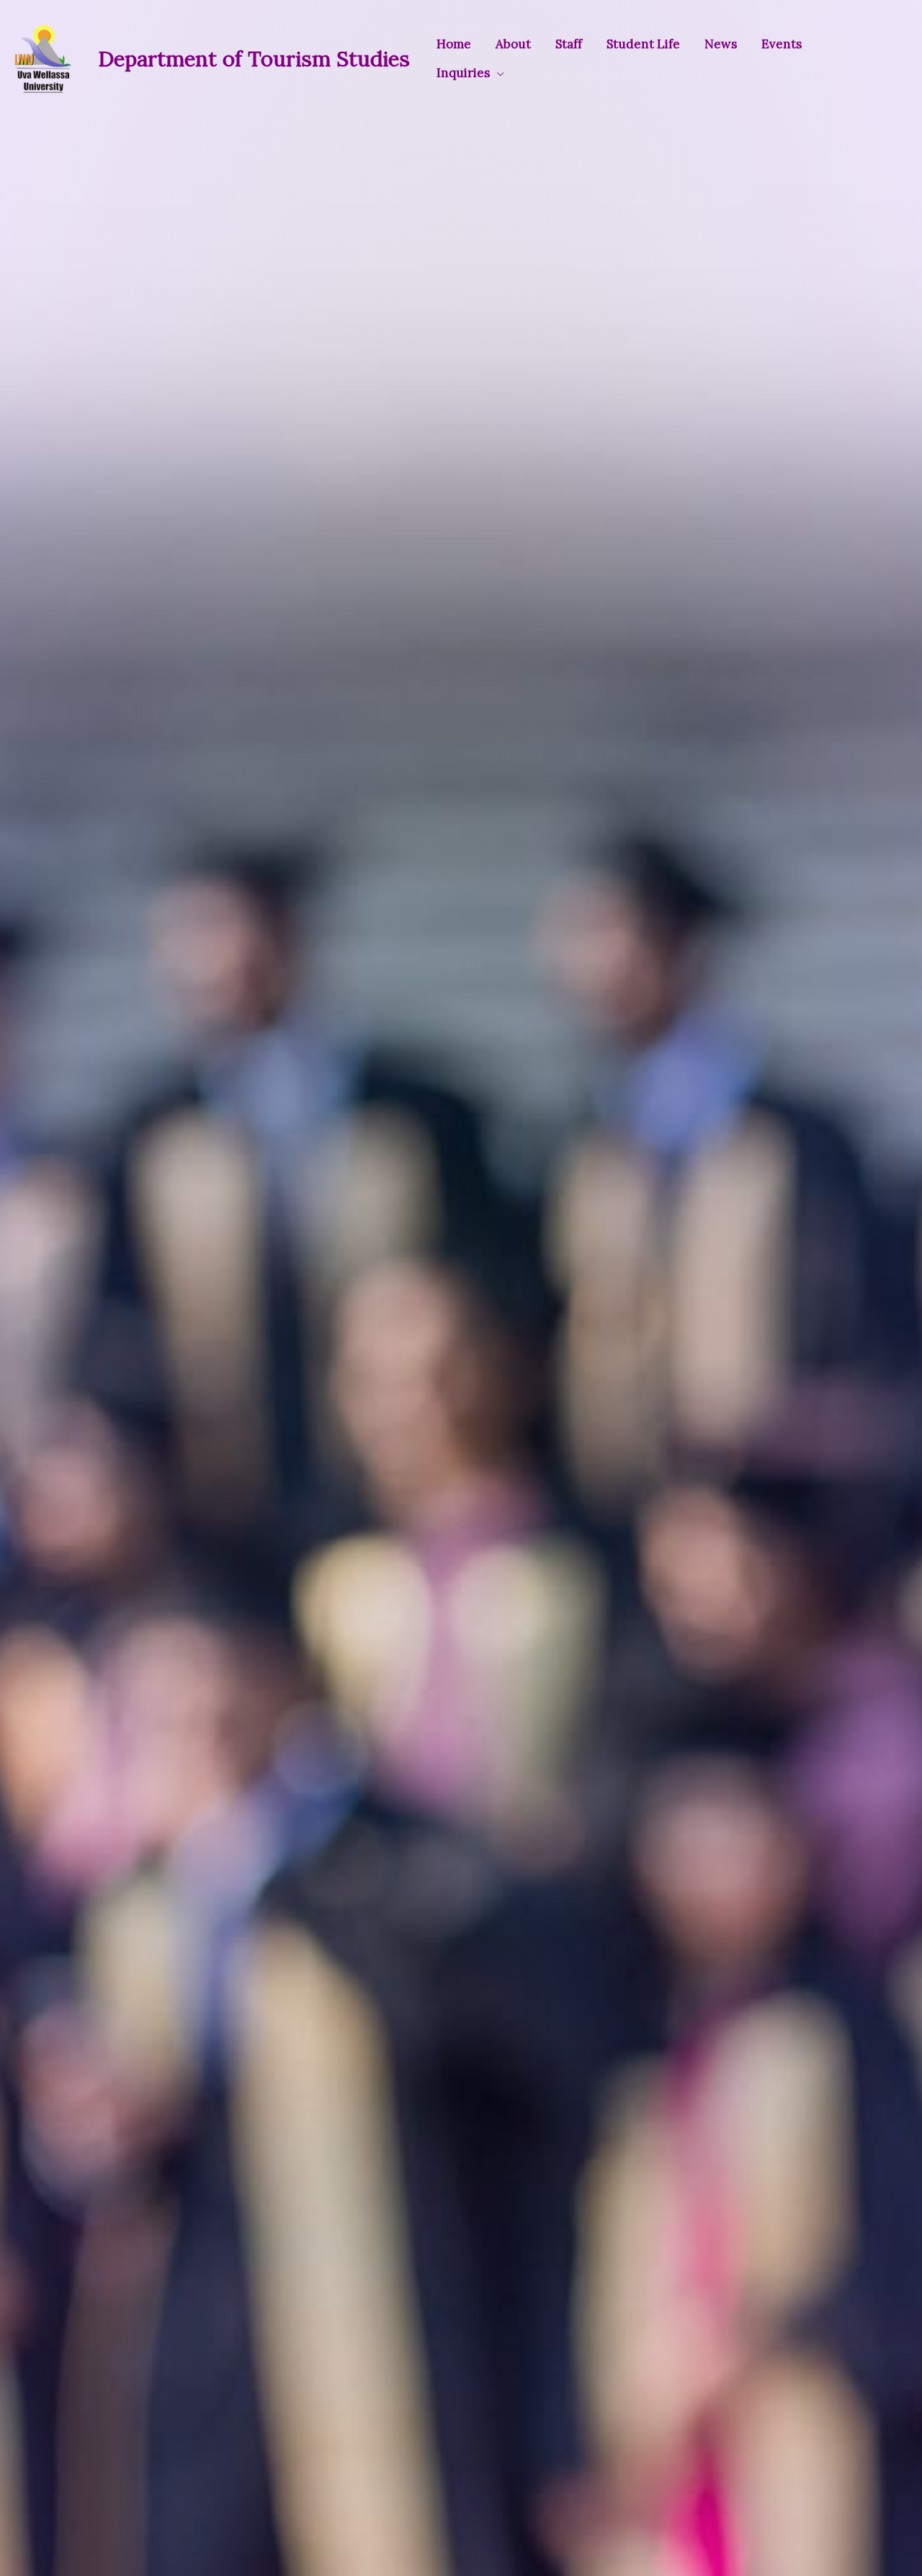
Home (454, 44)
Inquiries (463, 73)
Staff (569, 44)
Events (782, 44)
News (721, 44)
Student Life (643, 44)
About (513, 44)
